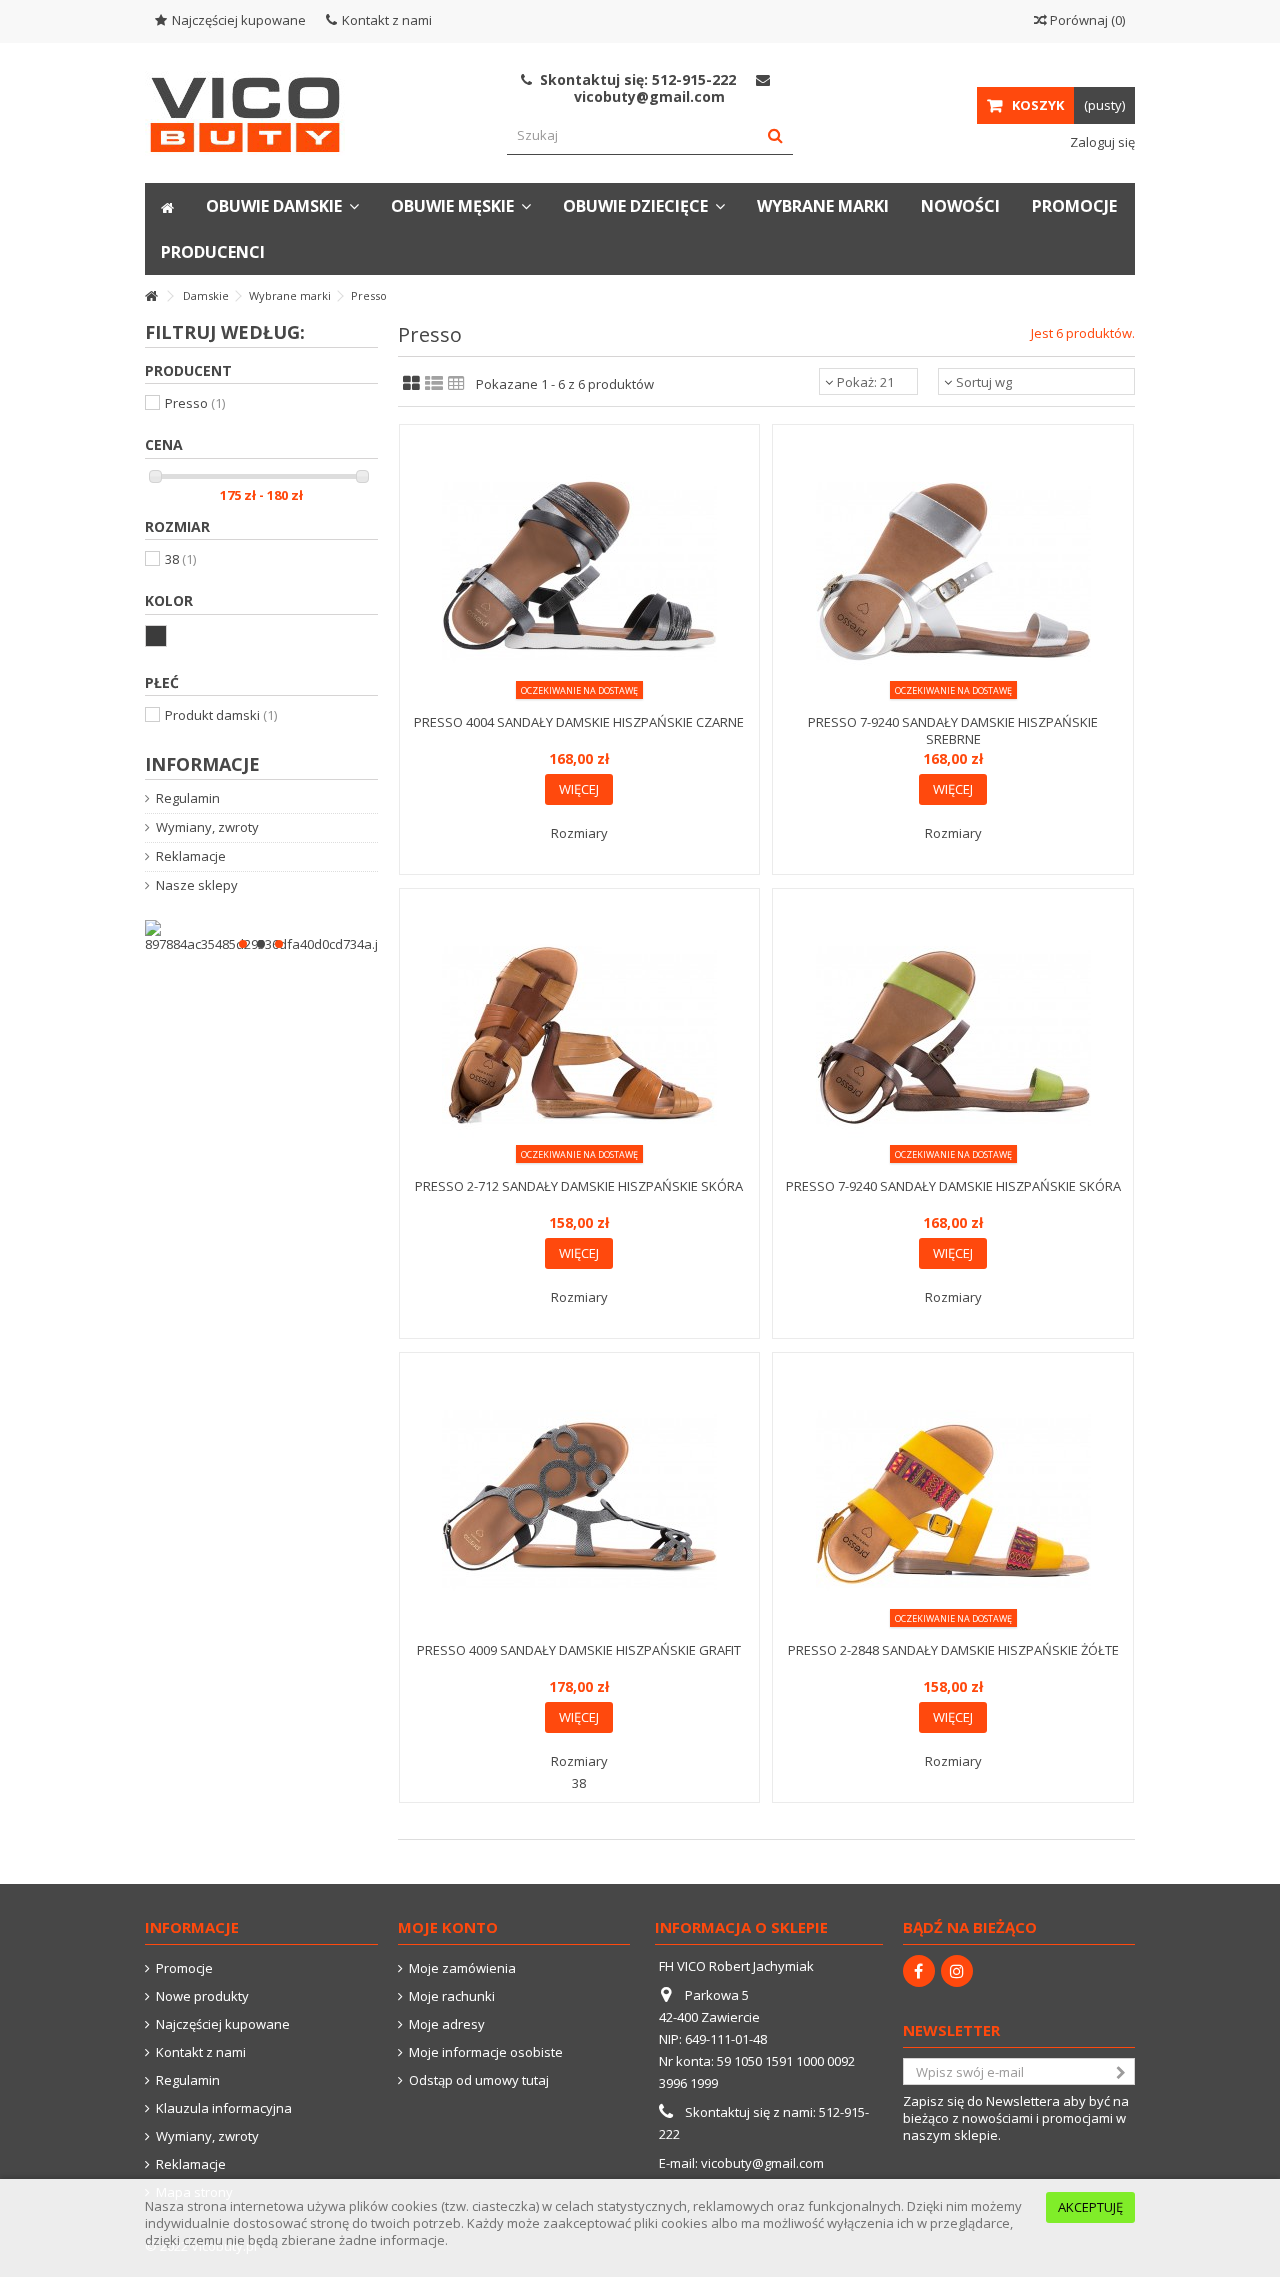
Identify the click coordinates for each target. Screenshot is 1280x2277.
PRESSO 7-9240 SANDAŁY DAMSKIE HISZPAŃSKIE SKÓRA (953, 1186)
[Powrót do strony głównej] (151, 296)
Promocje (184, 1968)
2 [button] (261, 944)
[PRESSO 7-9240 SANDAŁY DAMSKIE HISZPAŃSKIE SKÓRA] (953, 1035)
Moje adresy (447, 2024)
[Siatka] (411, 384)
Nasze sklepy (197, 885)
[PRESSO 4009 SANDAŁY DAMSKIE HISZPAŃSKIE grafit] (580, 1499)
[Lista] (434, 384)
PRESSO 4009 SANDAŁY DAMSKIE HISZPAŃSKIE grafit (579, 1650)
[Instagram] (957, 1971)
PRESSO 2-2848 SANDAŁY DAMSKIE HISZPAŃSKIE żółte (953, 1650)
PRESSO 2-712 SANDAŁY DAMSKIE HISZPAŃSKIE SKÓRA (579, 1186)
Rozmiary (579, 833)
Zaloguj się (1101, 142)
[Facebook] (919, 1971)
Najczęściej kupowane (239, 20)
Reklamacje (191, 856)
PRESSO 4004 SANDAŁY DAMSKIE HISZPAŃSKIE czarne (579, 722)
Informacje (202, 764)
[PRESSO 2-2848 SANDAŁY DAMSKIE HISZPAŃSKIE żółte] (953, 1499)
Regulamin (188, 798)
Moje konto (448, 1927)
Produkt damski (221, 715)
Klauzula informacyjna (224, 2108)
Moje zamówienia (462, 1968)
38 (180, 559)
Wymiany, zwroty (207, 827)
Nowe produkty (202, 1996)
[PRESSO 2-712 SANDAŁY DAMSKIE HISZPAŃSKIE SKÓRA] (580, 1035)
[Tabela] (456, 384)
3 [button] (279, 944)
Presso (195, 403)
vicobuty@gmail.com (762, 2163)
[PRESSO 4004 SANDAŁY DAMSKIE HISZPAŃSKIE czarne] (580, 571)
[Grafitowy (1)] (156, 636)
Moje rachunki (452, 1996)
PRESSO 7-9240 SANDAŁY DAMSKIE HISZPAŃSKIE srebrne (953, 730)
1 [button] (243, 944)
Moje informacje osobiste (486, 2052)
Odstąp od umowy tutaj (479, 2080)
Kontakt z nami (387, 20)
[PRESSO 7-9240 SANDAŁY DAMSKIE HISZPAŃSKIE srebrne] (953, 571)
